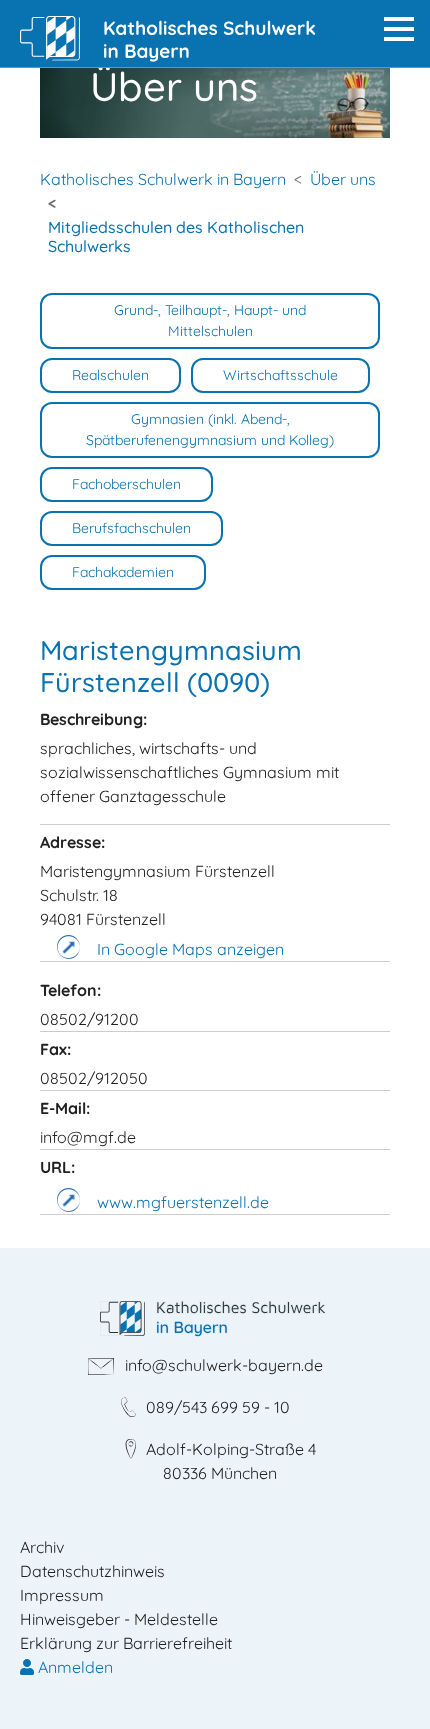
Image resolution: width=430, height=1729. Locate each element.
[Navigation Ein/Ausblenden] (399, 29)
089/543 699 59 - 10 (218, 1407)
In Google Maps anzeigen (190, 949)
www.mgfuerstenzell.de (183, 1202)
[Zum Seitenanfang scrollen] (386, 1685)
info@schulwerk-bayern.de (224, 1365)
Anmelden (73, 1667)
